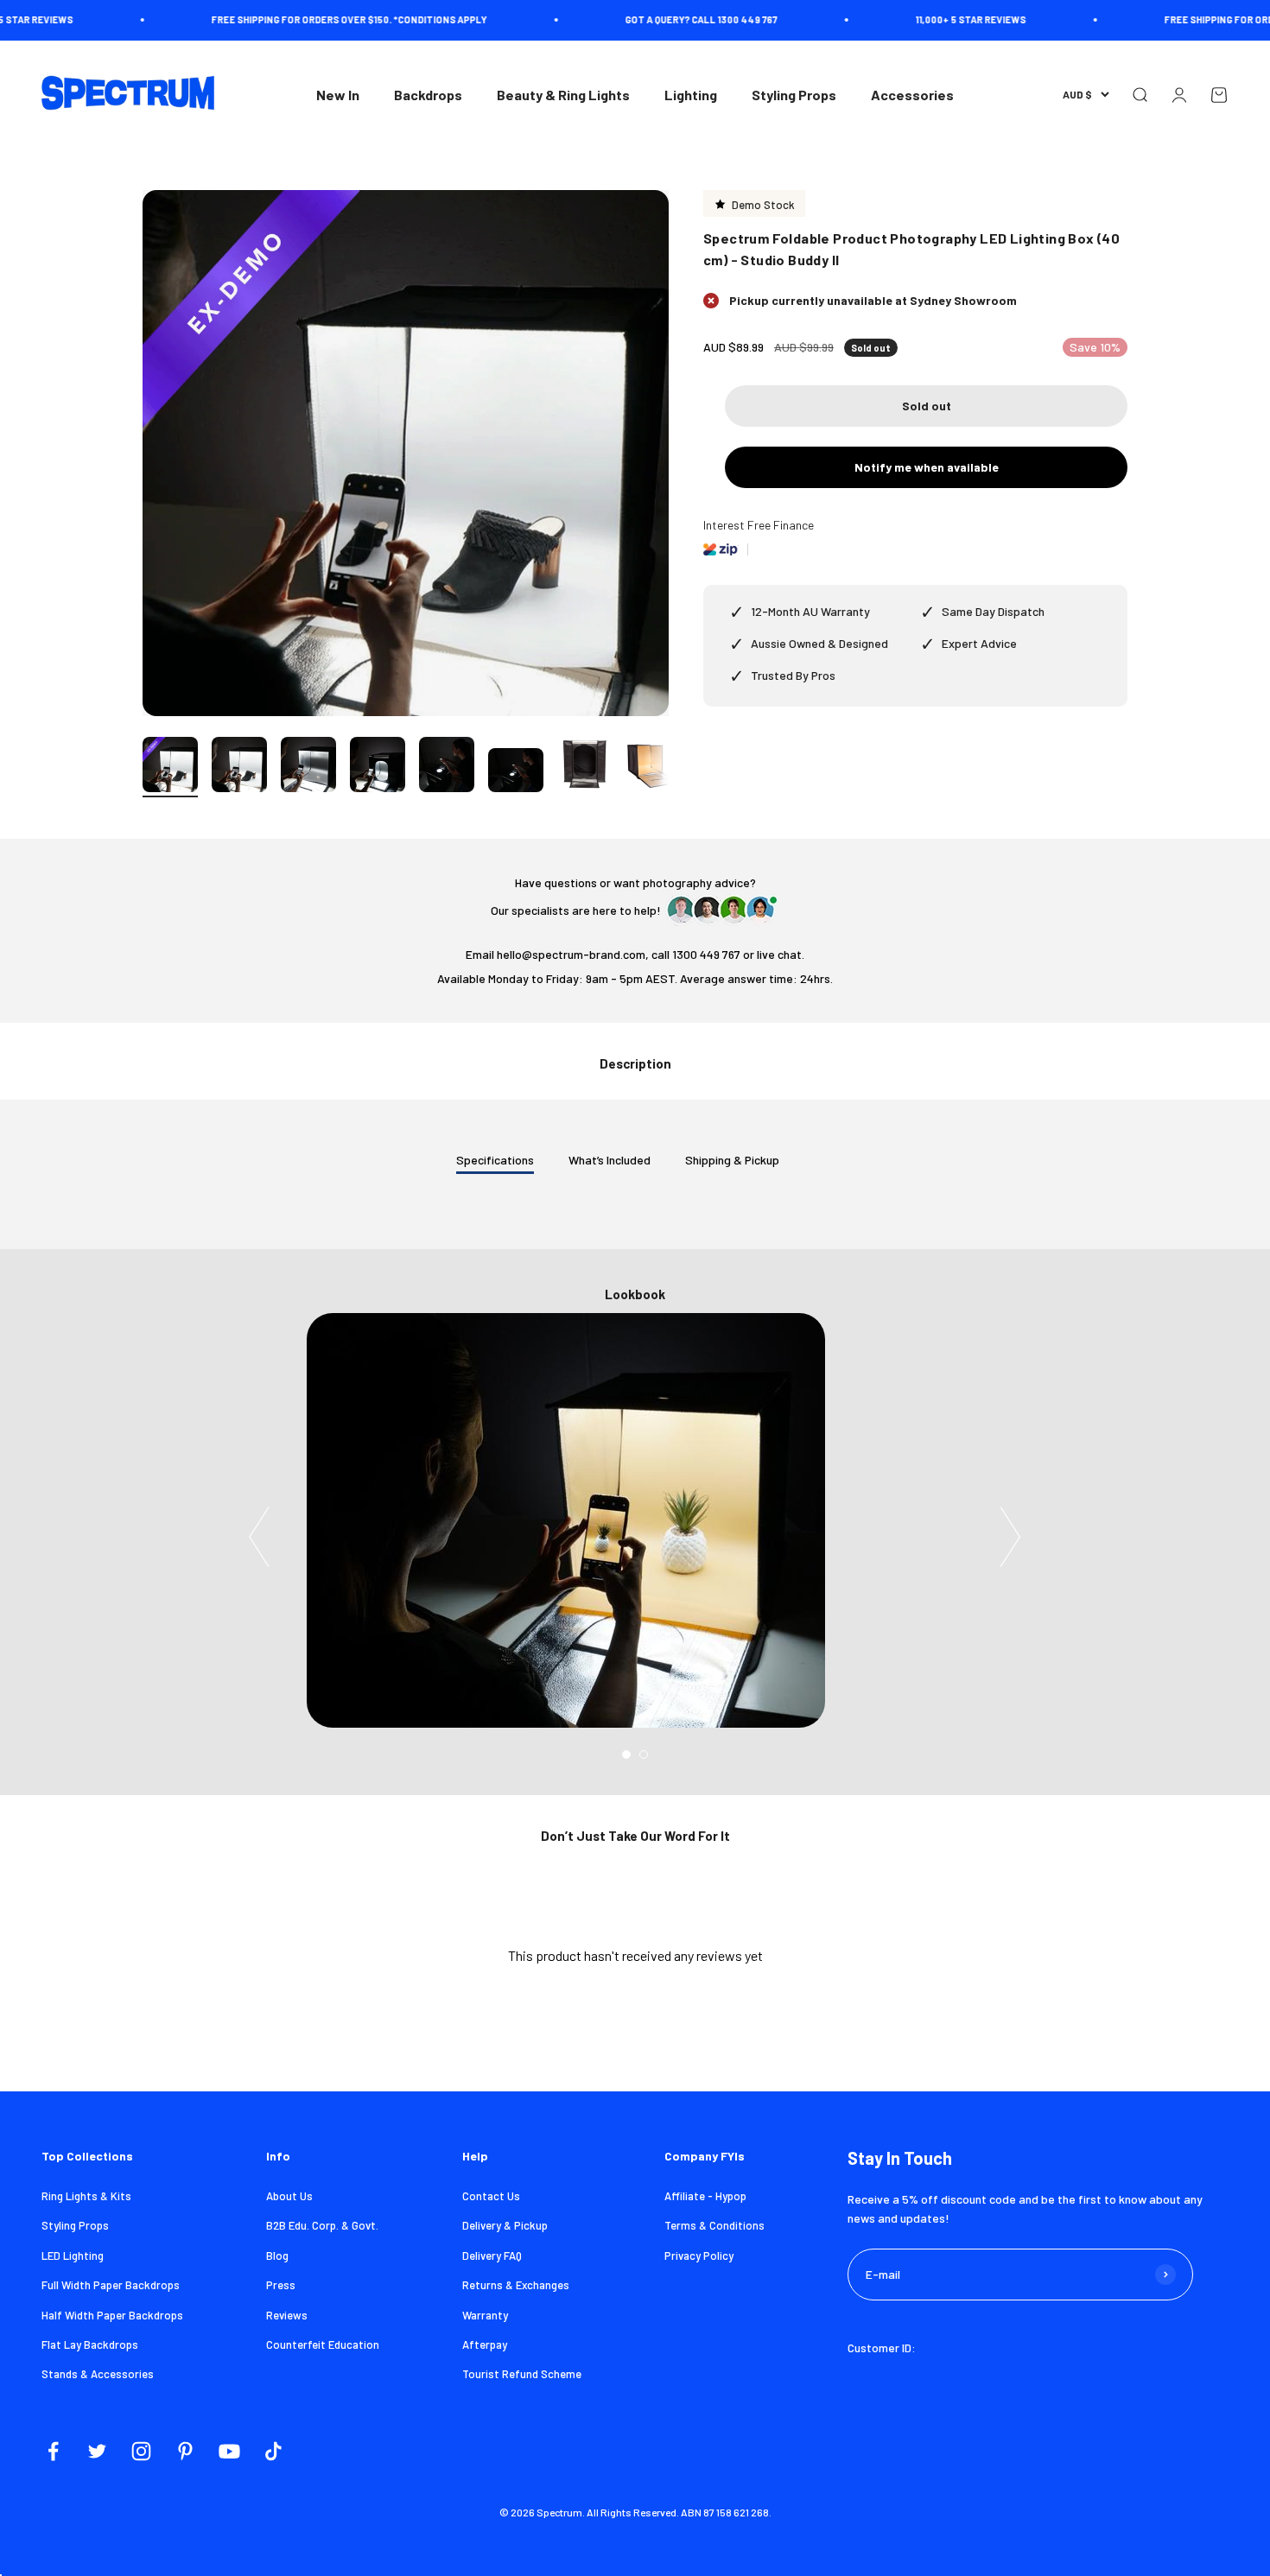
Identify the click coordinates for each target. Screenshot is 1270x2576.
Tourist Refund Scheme (522, 2374)
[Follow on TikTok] (273, 2451)
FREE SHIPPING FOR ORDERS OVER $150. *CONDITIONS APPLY (305, 19)
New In (338, 95)
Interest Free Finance (759, 525)
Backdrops (428, 95)
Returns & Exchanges (516, 2285)
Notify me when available (927, 467)
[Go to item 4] (378, 767)
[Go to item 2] (239, 767)
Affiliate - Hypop (705, 2196)
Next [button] (1011, 1537)
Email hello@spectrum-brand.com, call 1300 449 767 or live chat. (635, 954)
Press (281, 2285)
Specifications (495, 1160)
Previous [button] (259, 1537)
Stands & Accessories (98, 2374)
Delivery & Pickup (505, 2225)
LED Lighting (73, 2256)
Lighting (691, 95)
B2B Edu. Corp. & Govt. (322, 2225)
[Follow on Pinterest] (185, 2451)
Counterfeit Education (323, 2344)
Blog (277, 2256)
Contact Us (491, 2196)
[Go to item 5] (447, 767)
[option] (635, 1520)
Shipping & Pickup (732, 1160)
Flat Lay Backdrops (90, 2344)
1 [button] (626, 1754)
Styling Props (794, 95)
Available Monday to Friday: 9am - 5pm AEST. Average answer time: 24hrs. (635, 978)
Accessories (912, 95)
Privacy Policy (699, 2256)
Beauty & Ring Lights (563, 95)
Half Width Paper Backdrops (112, 2315)
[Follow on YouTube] (229, 2451)
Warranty (485, 2315)
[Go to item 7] (585, 767)
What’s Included (610, 1160)
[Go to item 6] (516, 773)
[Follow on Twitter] (97, 2451)
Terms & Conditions (714, 2225)
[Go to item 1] (170, 767)
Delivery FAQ (492, 2256)
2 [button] (644, 1754)
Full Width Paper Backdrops (111, 2285)
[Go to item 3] (308, 767)
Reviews (287, 2315)
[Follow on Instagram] (141, 2451)
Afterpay (485, 2344)
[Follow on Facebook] (53, 2451)
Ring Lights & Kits (86, 2196)
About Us (289, 2196)
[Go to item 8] (654, 767)
